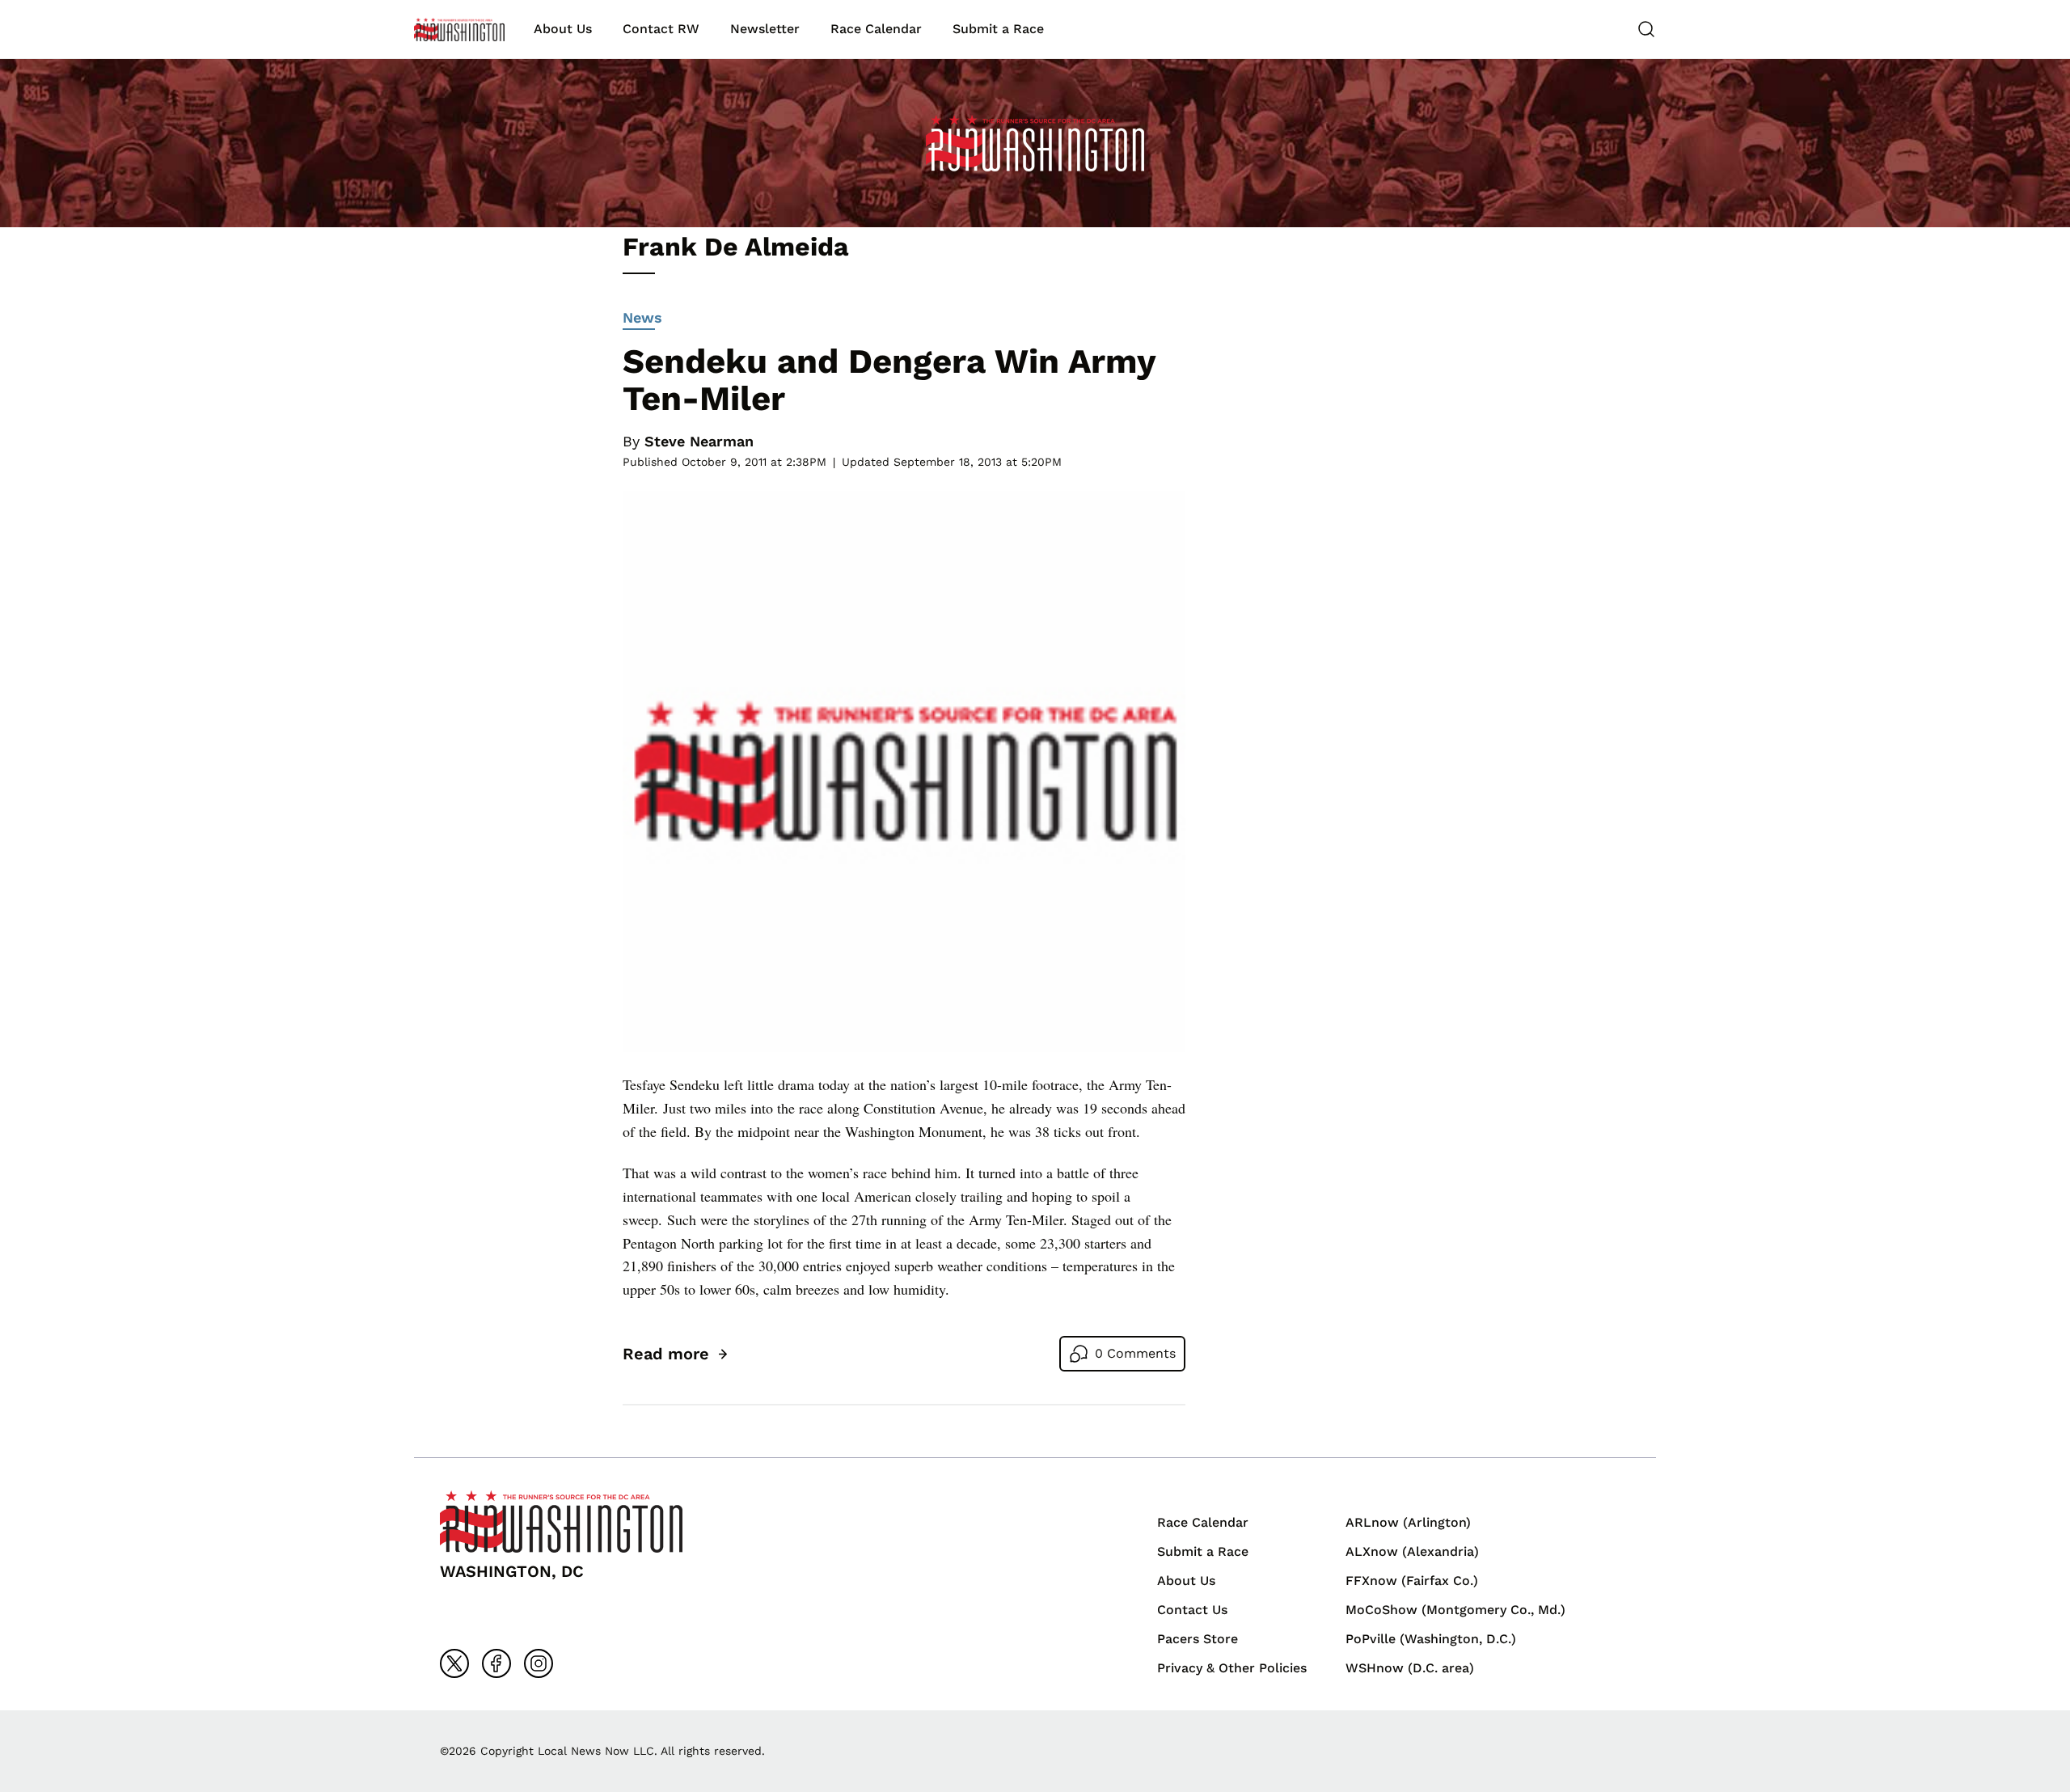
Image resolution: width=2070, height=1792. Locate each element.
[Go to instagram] (539, 1663)
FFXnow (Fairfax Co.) (1412, 1581)
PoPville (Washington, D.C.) (1431, 1639)
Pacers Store (1198, 1639)
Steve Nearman (699, 441)
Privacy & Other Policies (1232, 1668)
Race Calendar (876, 29)
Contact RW (661, 29)
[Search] (1646, 29)
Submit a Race (998, 29)
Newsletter (765, 29)
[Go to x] (454, 1663)
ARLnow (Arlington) (1408, 1522)
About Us (563, 29)
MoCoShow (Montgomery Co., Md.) (1455, 1610)
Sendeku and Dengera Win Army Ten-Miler (889, 380)
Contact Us (1192, 1610)
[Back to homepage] (459, 30)
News (642, 317)
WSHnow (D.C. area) (1410, 1668)
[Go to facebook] (496, 1663)
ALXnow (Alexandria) (1412, 1551)
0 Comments (1135, 1353)
